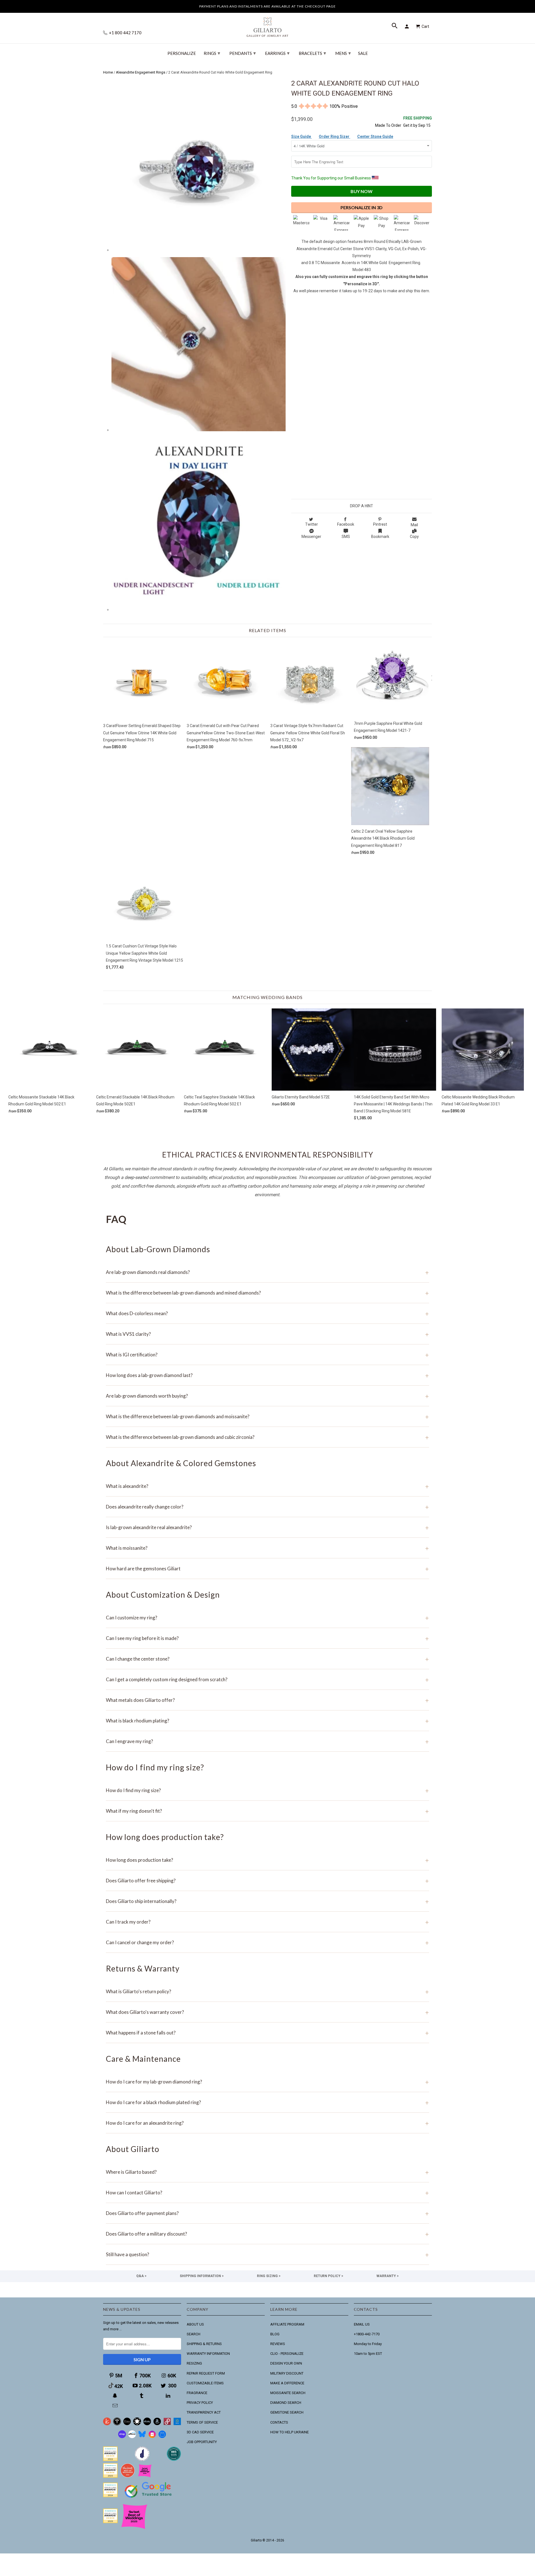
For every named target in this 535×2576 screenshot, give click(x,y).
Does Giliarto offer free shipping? (267, 1881)
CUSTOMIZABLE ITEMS (205, 2383)
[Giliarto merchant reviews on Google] (149, 2498)
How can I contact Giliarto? (267, 2193)
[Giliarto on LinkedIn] (169, 2396)
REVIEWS (278, 2344)
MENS (343, 53)
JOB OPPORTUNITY (202, 2442)
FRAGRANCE (197, 2393)
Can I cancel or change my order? (267, 1942)
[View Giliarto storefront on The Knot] (128, 2476)
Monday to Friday (368, 2344)
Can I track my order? (267, 1922)
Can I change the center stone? (267, 1659)
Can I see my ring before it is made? (267, 1638)
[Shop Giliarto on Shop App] (122, 2437)
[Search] (395, 26)
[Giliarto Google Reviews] (137, 2424)
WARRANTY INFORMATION (208, 2354)
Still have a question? (267, 2254)
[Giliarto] (267, 25)
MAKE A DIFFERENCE (287, 2383)
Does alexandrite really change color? (267, 1507)
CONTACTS (279, 2422)
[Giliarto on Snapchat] (116, 2396)
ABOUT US (195, 2324)
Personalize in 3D (362, 207)
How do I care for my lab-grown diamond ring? (267, 2082)
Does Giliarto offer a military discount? (267, 2234)
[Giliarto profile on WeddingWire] (110, 2496)
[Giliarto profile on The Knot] (110, 2522)
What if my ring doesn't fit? (267, 1811)
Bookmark (380, 537)
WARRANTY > (388, 2276)
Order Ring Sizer (335, 137)
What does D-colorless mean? (267, 1313)
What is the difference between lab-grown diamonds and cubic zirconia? (267, 1437)
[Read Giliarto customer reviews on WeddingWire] (174, 2460)
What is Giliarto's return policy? (267, 1991)
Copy (414, 537)
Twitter (312, 524)
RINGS (212, 53)
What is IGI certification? (267, 1355)
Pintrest (380, 524)
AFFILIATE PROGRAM (287, 2324)
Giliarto (256, 2540)
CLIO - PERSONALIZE (287, 2354)
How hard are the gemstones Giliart (267, 1569)
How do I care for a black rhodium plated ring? (267, 2102)
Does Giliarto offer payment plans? (267, 2213)
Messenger (311, 537)
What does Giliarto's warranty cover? (267, 2012)
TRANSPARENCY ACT (204, 2412)
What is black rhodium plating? (267, 1721)
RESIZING (194, 2363)
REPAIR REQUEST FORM (206, 2373)
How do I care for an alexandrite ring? (267, 2123)
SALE (363, 53)
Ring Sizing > (269, 2276)
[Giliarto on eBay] (147, 2424)
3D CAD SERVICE (200, 2432)
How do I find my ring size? (267, 1790)
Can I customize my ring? (267, 1618)
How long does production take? (267, 1860)
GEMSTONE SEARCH (287, 2412)
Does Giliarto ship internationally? (267, 1901)
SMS (346, 537)
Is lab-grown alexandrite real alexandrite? (267, 1527)
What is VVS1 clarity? (267, 1334)
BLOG (275, 2334)
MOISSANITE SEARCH (288, 2393)
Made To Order (388, 125)
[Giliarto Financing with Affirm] (132, 2437)
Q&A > (141, 2276)
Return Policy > (329, 2276)
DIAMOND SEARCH (286, 2403)
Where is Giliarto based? (267, 2172)
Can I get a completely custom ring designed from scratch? (267, 1679)
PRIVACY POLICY (200, 2403)
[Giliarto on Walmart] (177, 2424)
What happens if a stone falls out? (267, 2033)
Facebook (346, 524)
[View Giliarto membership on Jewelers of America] (142, 2460)
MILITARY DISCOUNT (287, 2373)
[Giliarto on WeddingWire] (117, 2424)
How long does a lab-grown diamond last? (267, 1375)
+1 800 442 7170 (125, 33)
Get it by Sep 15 (418, 122)
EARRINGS (277, 53)
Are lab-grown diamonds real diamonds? (267, 1272)
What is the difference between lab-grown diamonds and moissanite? (267, 1416)
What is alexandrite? (267, 1486)
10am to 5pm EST (368, 2354)
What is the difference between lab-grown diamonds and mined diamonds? (267, 1293)
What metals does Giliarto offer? (267, 1700)
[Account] (408, 26)
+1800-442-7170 (367, 2334)
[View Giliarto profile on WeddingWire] (110, 2460)
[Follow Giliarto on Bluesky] (142, 2437)
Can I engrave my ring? (267, 1741)
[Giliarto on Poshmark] (167, 2424)
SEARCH (194, 2334)
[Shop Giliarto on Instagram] (152, 2437)
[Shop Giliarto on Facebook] (162, 2437)
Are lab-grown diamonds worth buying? (267, 1396)
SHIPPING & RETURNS (204, 2344)
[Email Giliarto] (116, 2406)
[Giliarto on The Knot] (107, 2424)
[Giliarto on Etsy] (127, 2424)
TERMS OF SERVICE (202, 2422)
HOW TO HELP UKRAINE (290, 2432)
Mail (414, 525)
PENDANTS (243, 53)
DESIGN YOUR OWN (286, 2363)
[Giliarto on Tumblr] (142, 2396)
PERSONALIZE (182, 53)
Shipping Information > (202, 2276)
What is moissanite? (267, 1548)
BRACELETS (312, 53)
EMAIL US (362, 2324)
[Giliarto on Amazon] (157, 2424)
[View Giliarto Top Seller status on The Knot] (145, 2476)
